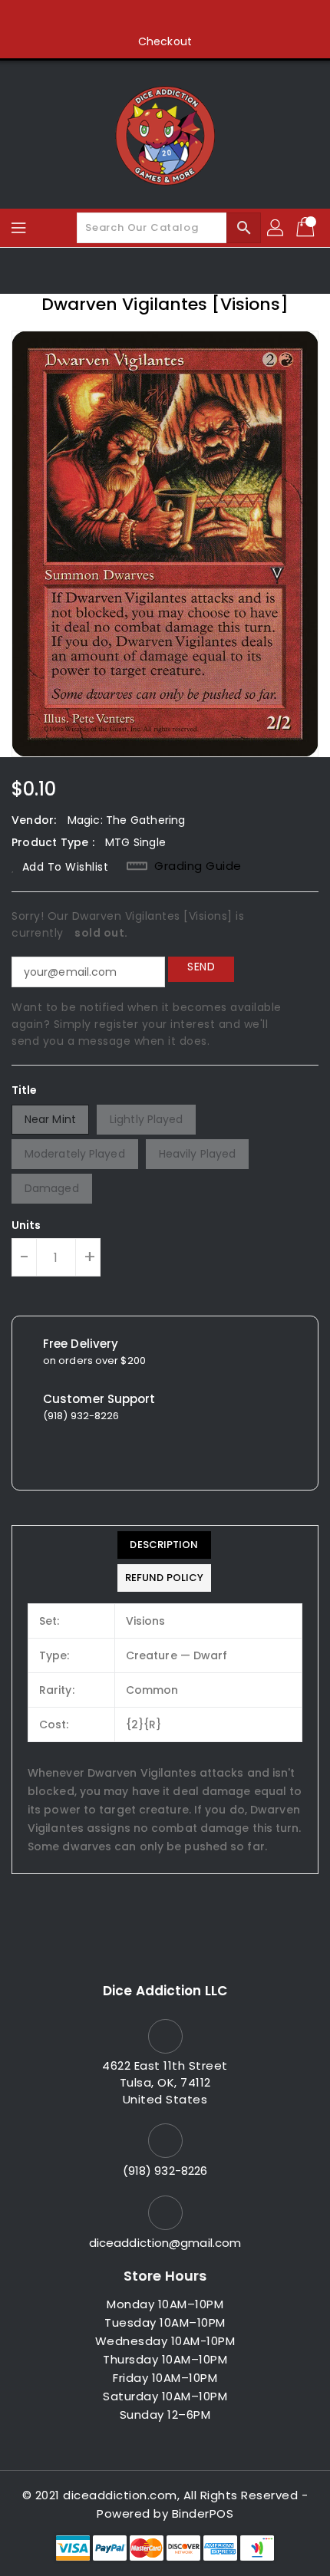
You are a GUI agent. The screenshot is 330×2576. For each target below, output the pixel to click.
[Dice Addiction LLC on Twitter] (136, 18)
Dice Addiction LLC (165, 1991)
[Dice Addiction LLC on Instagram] (165, 18)
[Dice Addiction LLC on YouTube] (194, 18)
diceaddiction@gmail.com (165, 2243)
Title (25, 1090)
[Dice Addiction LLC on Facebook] (107, 18)
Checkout (165, 41)
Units (26, 1225)
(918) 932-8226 (165, 2171)
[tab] (164, 1545)
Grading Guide (198, 866)
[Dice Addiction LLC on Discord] (223, 18)
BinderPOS (203, 2513)
